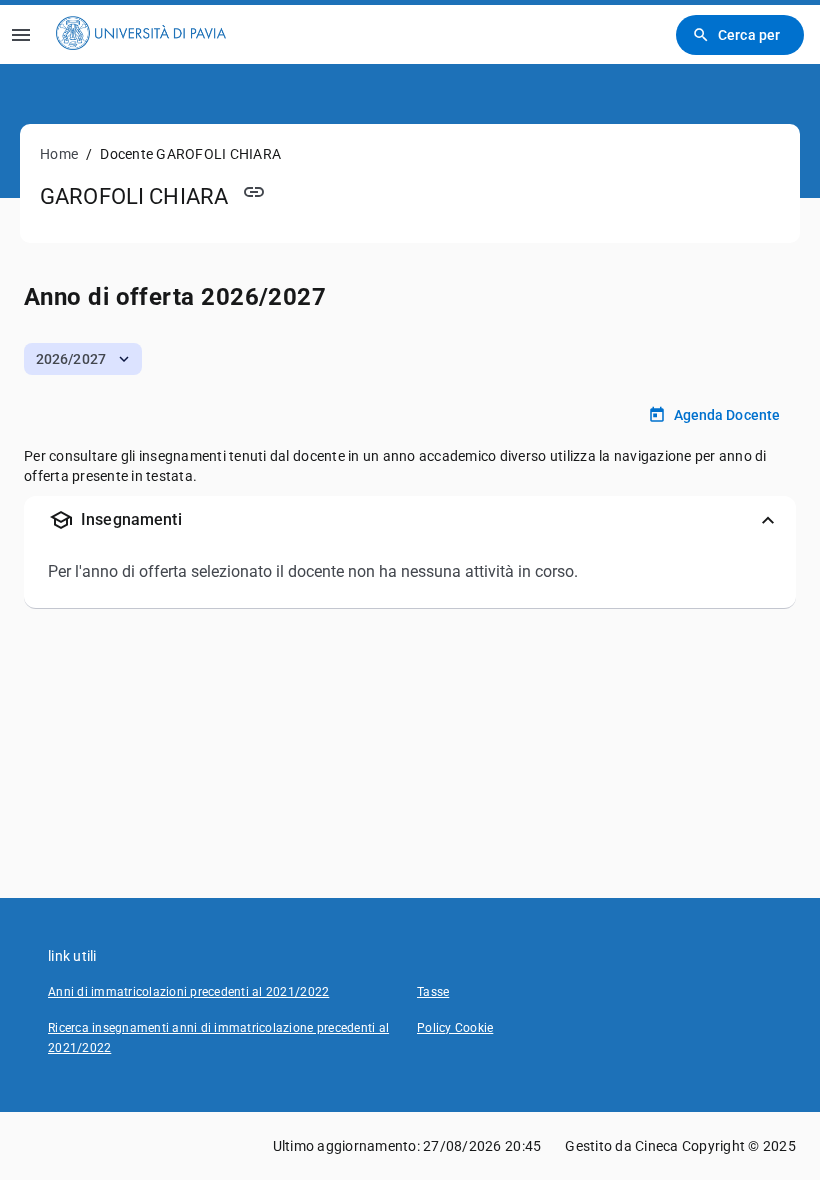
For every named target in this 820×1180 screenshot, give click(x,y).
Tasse (433, 992)
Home (59, 154)
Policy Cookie (455, 1028)
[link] (141, 34)
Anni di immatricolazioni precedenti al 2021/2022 (188, 992)
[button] (83, 359)
